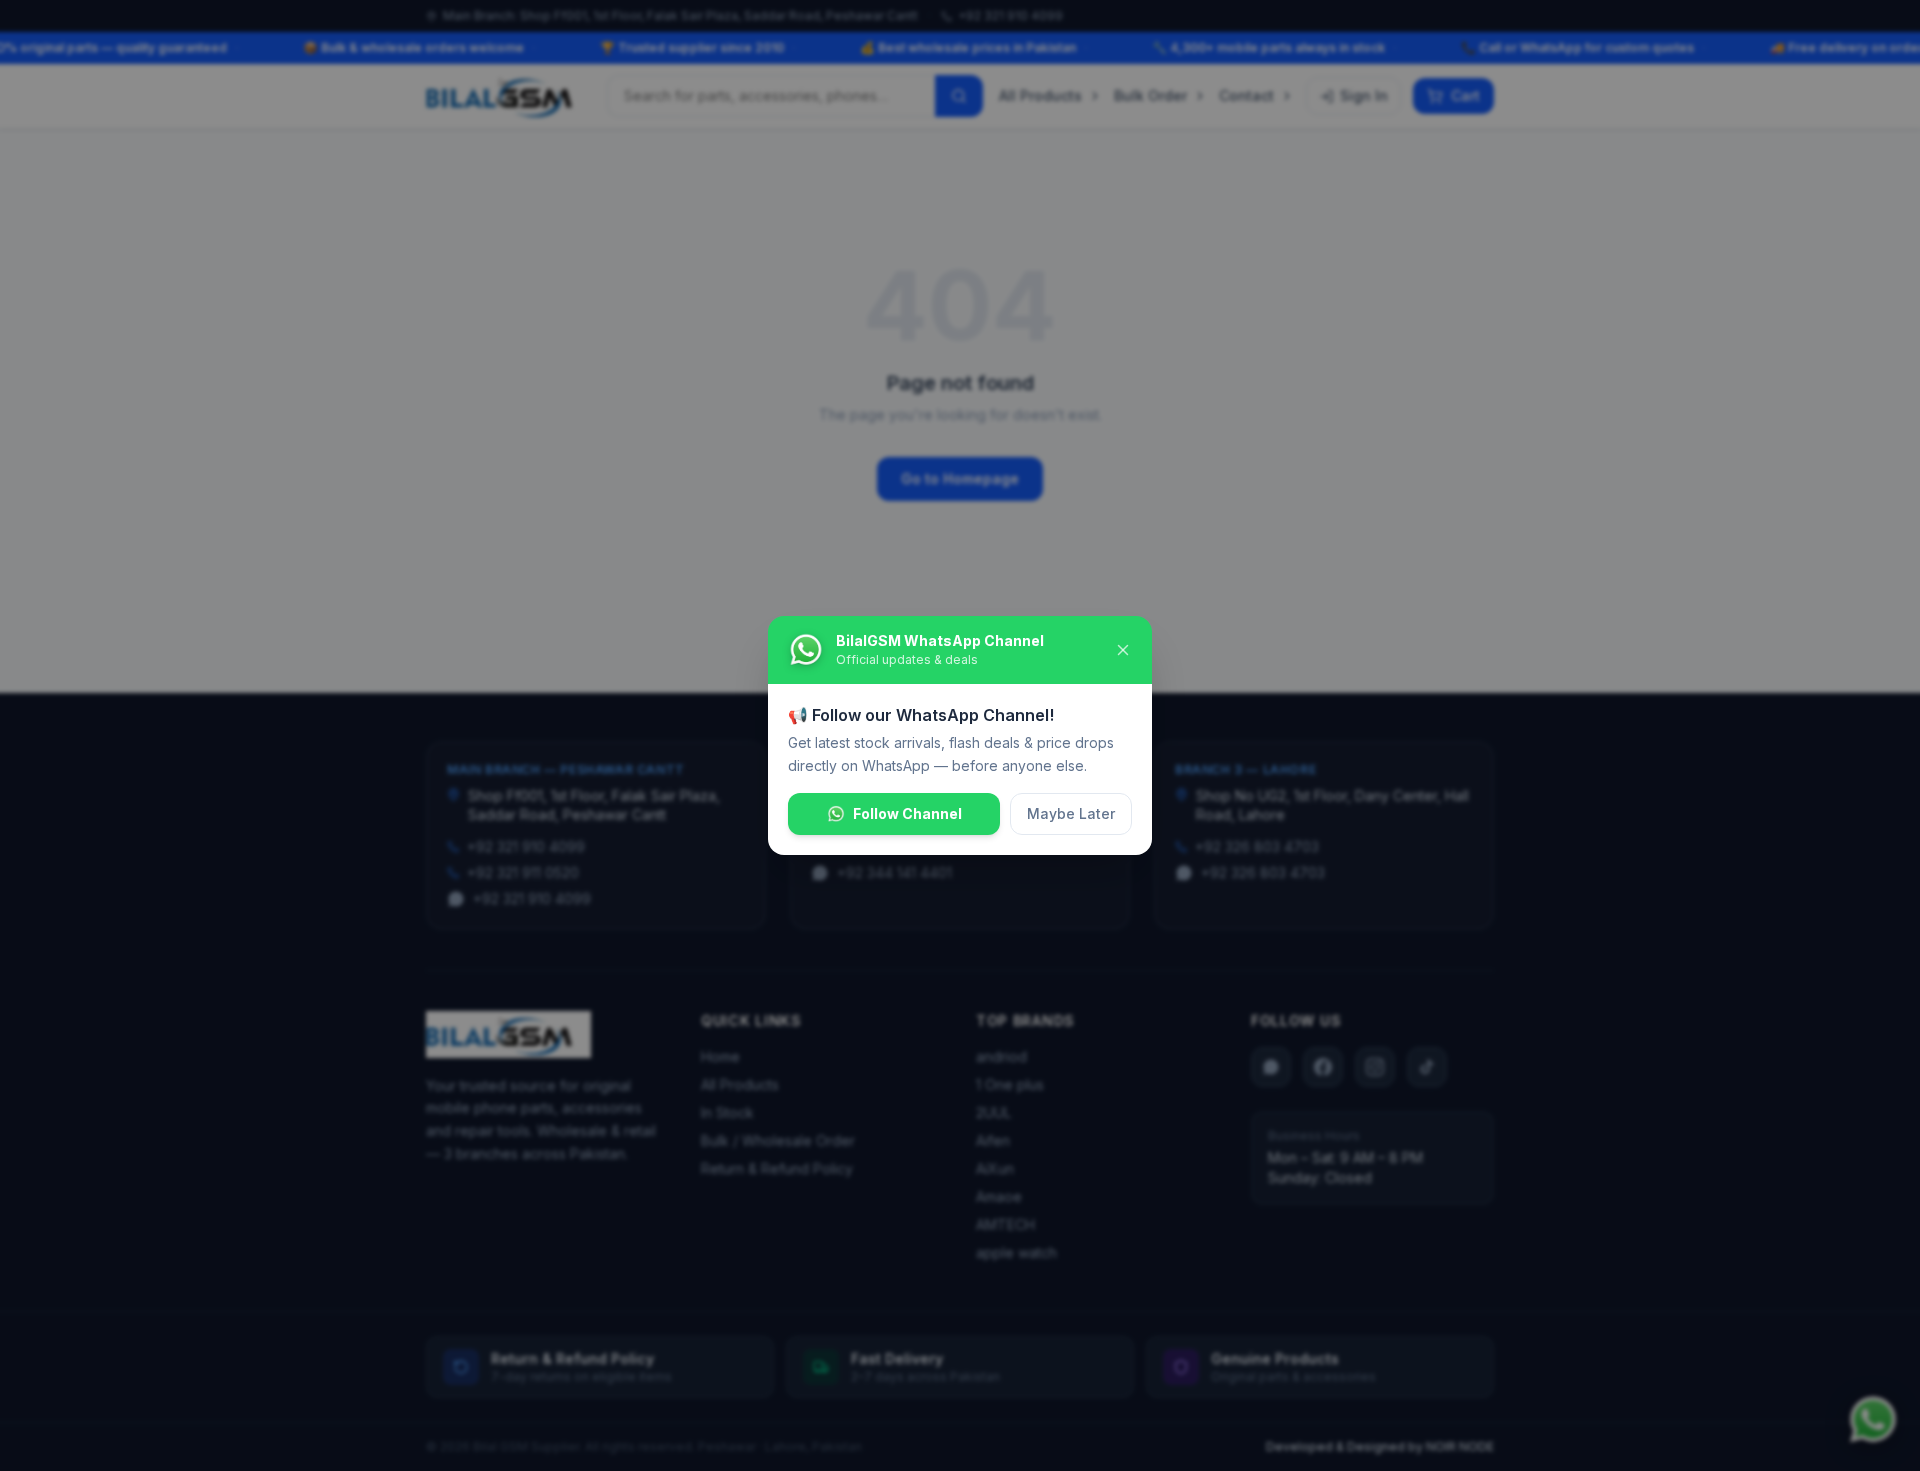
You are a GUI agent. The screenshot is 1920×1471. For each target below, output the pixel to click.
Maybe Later (1071, 813)
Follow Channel (907, 813)
